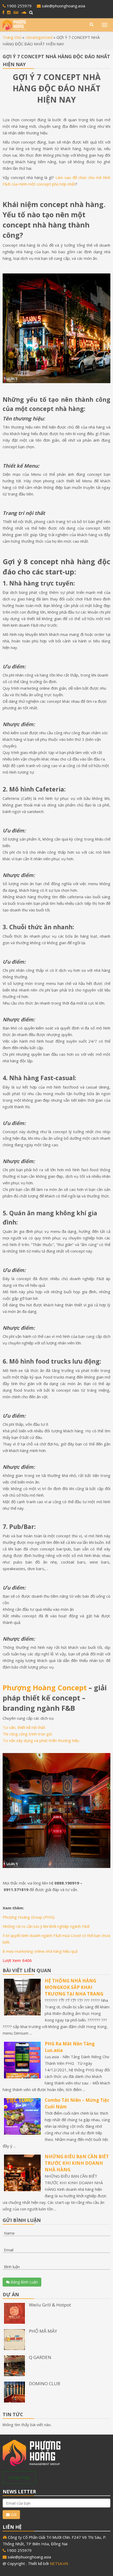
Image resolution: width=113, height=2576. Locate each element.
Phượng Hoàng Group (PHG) (29, 1917)
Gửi (13, 2514)
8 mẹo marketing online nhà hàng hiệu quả (40, 1951)
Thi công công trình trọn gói (27, 1734)
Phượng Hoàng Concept (45, 1688)
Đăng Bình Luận (24, 2282)
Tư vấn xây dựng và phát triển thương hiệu (41, 1740)
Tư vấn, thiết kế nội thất (24, 1727)
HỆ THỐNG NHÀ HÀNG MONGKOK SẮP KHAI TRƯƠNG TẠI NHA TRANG (74, 1987)
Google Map (19, 2477)
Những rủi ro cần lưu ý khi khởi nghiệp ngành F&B (46, 1926)
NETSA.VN (59, 2563)
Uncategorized (39, 37)
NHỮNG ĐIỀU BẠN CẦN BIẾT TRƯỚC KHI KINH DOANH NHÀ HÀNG (77, 2163)
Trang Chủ (12, 37)
